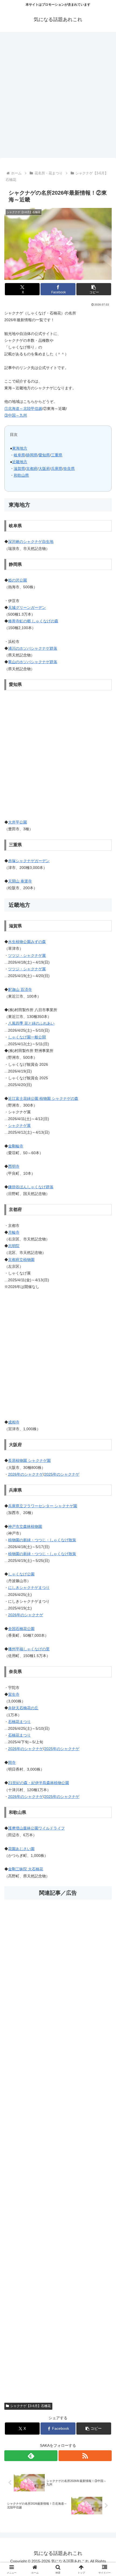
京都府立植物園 (21, 1260)
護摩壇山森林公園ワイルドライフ (36, 1828)
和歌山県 (21, 475)
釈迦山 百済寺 (20, 990)
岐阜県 (19, 455)
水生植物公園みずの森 (27, 942)
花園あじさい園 (21, 1849)
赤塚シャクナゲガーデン (29, 861)
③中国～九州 (16, 415)
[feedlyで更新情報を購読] (31, 2456)
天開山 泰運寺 (20, 881)
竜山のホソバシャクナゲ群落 (33, 662)
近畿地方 (20, 462)
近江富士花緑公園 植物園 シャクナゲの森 (43, 1098)
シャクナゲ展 (19, 1126)
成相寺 (14, 1422)
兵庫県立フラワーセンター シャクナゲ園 (43, 1506)
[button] (94, 289)
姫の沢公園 (18, 580)
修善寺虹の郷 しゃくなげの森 (33, 621)
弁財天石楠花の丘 (23, 1708)
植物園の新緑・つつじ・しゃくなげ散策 (42, 1540)
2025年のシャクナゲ (62, 1474)
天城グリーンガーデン (27, 608)
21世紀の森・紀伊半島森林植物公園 (39, 1783)
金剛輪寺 (16, 1146)
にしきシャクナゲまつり (29, 1588)
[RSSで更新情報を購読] (85, 2456)
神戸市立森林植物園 (25, 1526)
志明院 (14, 1246)
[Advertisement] (58, 97)
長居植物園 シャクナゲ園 (29, 1460)
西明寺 (14, 1166)
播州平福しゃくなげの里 (29, 1649)
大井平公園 (18, 822)
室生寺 (14, 1694)
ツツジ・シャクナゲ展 (27, 955)
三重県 (57, 455)
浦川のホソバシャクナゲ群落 (33, 648)
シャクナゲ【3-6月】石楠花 (30, 2406)
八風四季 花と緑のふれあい (31, 1023)
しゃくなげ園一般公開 (27, 1037)
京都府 (32, 469)
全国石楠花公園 (21, 1629)
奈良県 (69, 469)
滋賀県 (19, 469)
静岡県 (32, 455)
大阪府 (44, 469)
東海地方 (20, 448)
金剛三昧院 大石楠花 (26, 1869)
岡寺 (12, 1762)
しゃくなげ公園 (21, 1574)
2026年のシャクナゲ (26, 1474)
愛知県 (44, 455)
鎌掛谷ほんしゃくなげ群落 (31, 1187)
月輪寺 (14, 1232)
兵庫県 (57, 469)
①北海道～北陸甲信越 (23, 409)
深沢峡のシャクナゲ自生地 (31, 542)
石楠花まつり (19, 1722)
